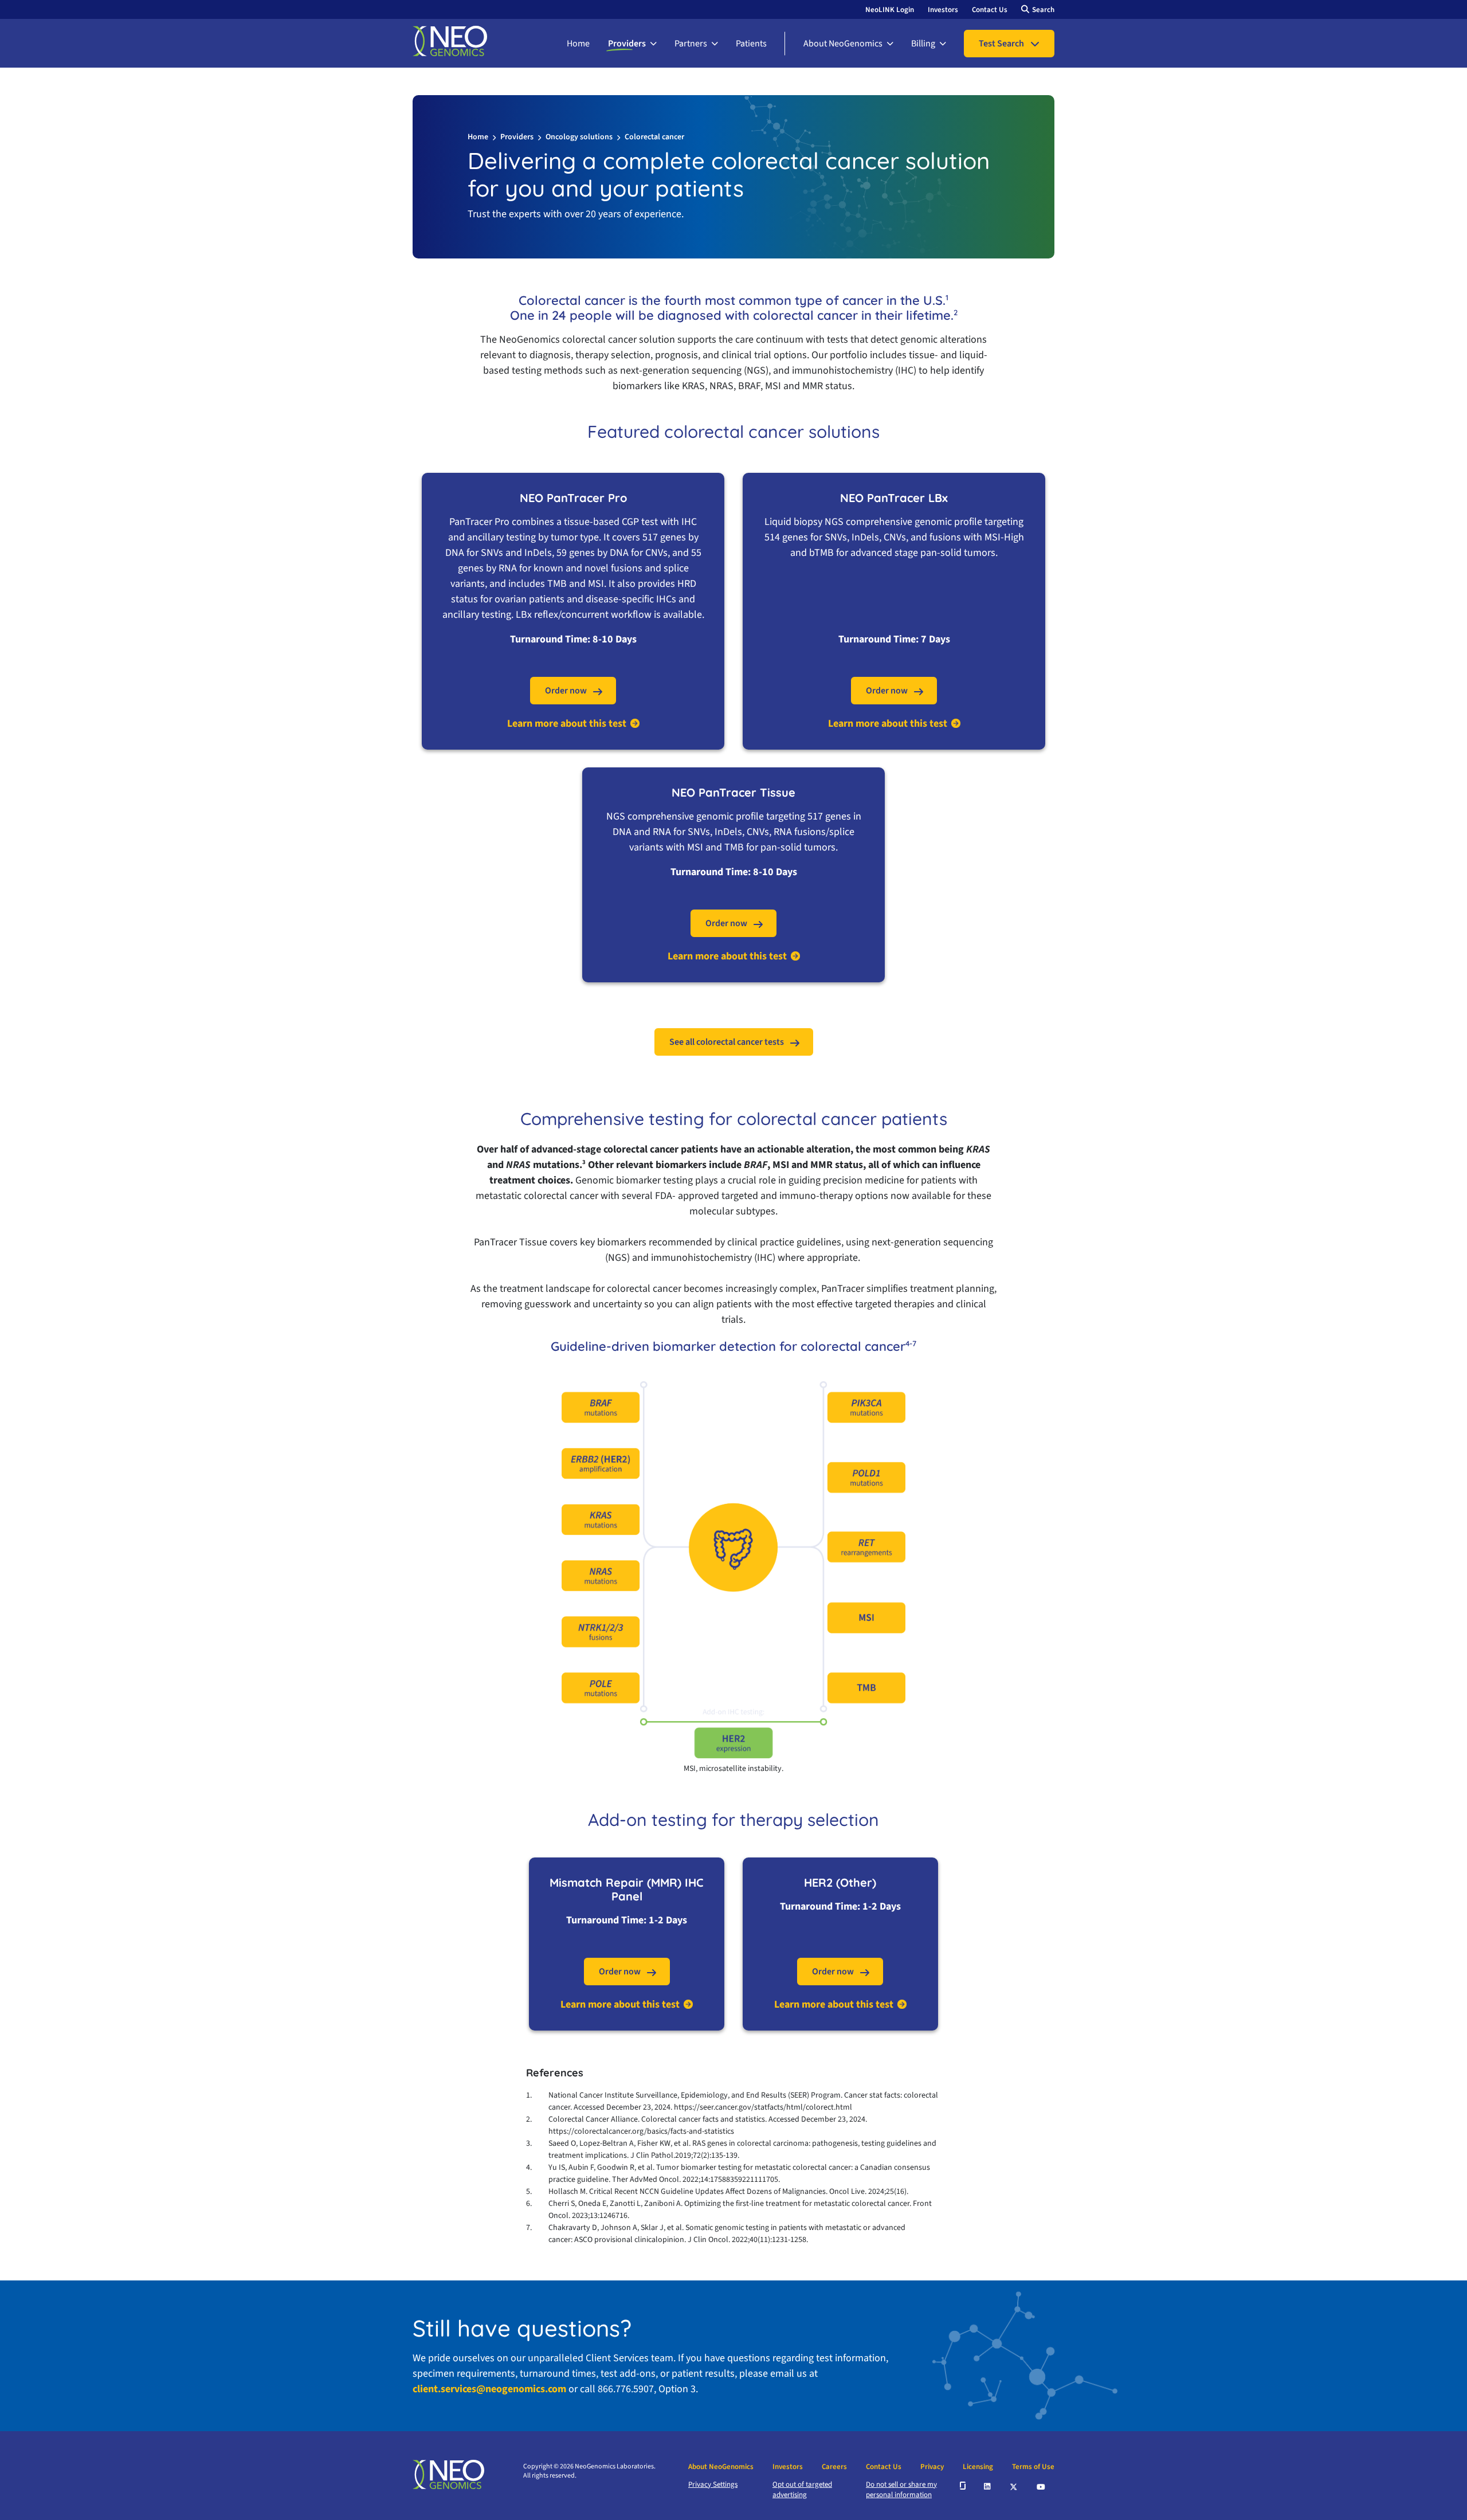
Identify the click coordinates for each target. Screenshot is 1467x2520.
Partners (691, 44)
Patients (751, 44)
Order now (566, 691)
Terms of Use (1033, 2467)
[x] (1014, 2486)
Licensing (978, 2467)
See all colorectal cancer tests (727, 1042)
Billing (923, 44)
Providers (627, 44)
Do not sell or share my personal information (901, 2490)
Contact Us (990, 10)
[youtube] (1042, 2486)
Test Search (1001, 44)
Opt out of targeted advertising (802, 2490)
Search (1043, 10)
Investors (943, 10)
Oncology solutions (579, 137)
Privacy (932, 2467)
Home (578, 44)
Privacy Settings (713, 2484)
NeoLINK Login (890, 10)
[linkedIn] (988, 2486)
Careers (834, 2467)
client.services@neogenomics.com (489, 2389)
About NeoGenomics (843, 44)
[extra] (963, 2486)
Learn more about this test (567, 724)
